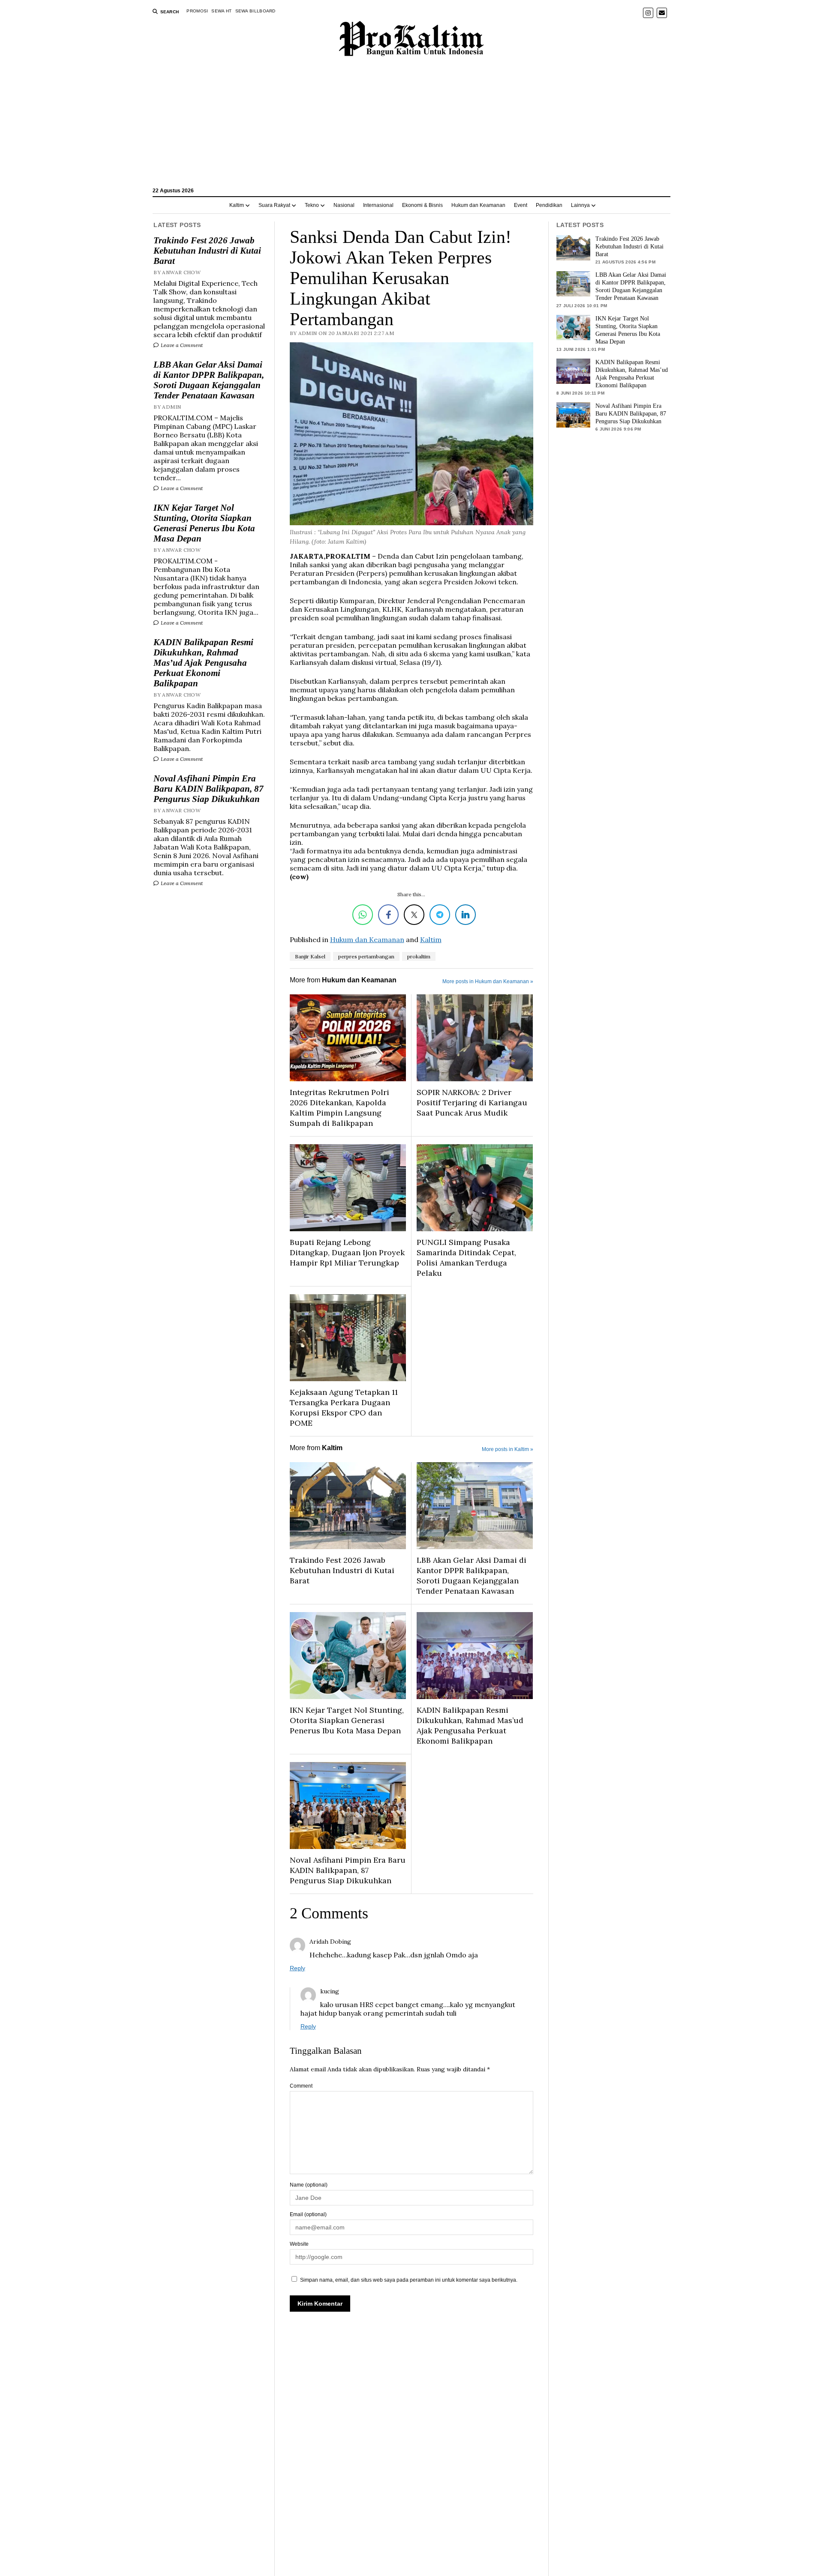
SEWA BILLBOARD (255, 11)
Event (521, 205)
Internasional (378, 205)
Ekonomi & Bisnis (422, 205)
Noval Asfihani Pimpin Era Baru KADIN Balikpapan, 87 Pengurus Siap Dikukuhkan (209, 789)
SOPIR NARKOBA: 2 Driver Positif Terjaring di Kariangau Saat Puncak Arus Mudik (472, 1103)
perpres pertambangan (366, 956)
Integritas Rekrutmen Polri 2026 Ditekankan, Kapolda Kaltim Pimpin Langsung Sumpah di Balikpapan (339, 1108)
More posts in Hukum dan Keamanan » (488, 981)
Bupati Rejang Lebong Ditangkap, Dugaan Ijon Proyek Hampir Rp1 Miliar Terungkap (347, 1252)
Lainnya (580, 205)
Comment (301, 2086)
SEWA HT (221, 11)
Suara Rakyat (274, 205)
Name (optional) (309, 2185)
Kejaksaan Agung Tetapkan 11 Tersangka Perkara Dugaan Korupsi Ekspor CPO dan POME (344, 1408)
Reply (297, 1968)
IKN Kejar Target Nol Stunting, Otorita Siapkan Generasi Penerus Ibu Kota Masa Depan (204, 523)
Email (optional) (308, 2214)
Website (299, 2244)
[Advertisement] (411, 126)
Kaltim (237, 205)
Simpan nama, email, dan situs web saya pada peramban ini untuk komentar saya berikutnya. (409, 2280)
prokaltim (419, 956)
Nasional (344, 205)
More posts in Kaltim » (508, 1449)
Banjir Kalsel (310, 956)
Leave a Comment (181, 345)
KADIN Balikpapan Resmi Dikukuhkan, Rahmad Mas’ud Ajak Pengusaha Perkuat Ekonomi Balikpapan (203, 663)
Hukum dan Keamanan (478, 205)
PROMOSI (197, 11)
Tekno (312, 205)
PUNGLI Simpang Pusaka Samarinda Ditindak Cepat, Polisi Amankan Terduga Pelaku (466, 1258)
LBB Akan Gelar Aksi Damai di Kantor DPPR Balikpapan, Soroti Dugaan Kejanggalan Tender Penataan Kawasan (209, 380)
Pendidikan (549, 205)
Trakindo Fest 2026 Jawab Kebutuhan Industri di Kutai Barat (207, 251)
